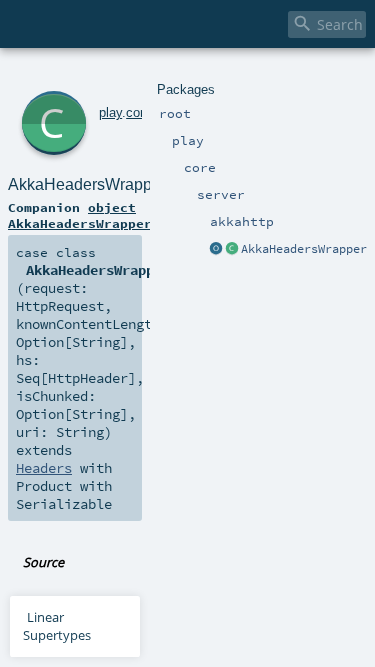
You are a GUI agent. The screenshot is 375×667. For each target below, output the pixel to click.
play (110, 112)
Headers (44, 468)
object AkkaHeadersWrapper (80, 215)
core (138, 112)
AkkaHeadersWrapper (304, 249)
